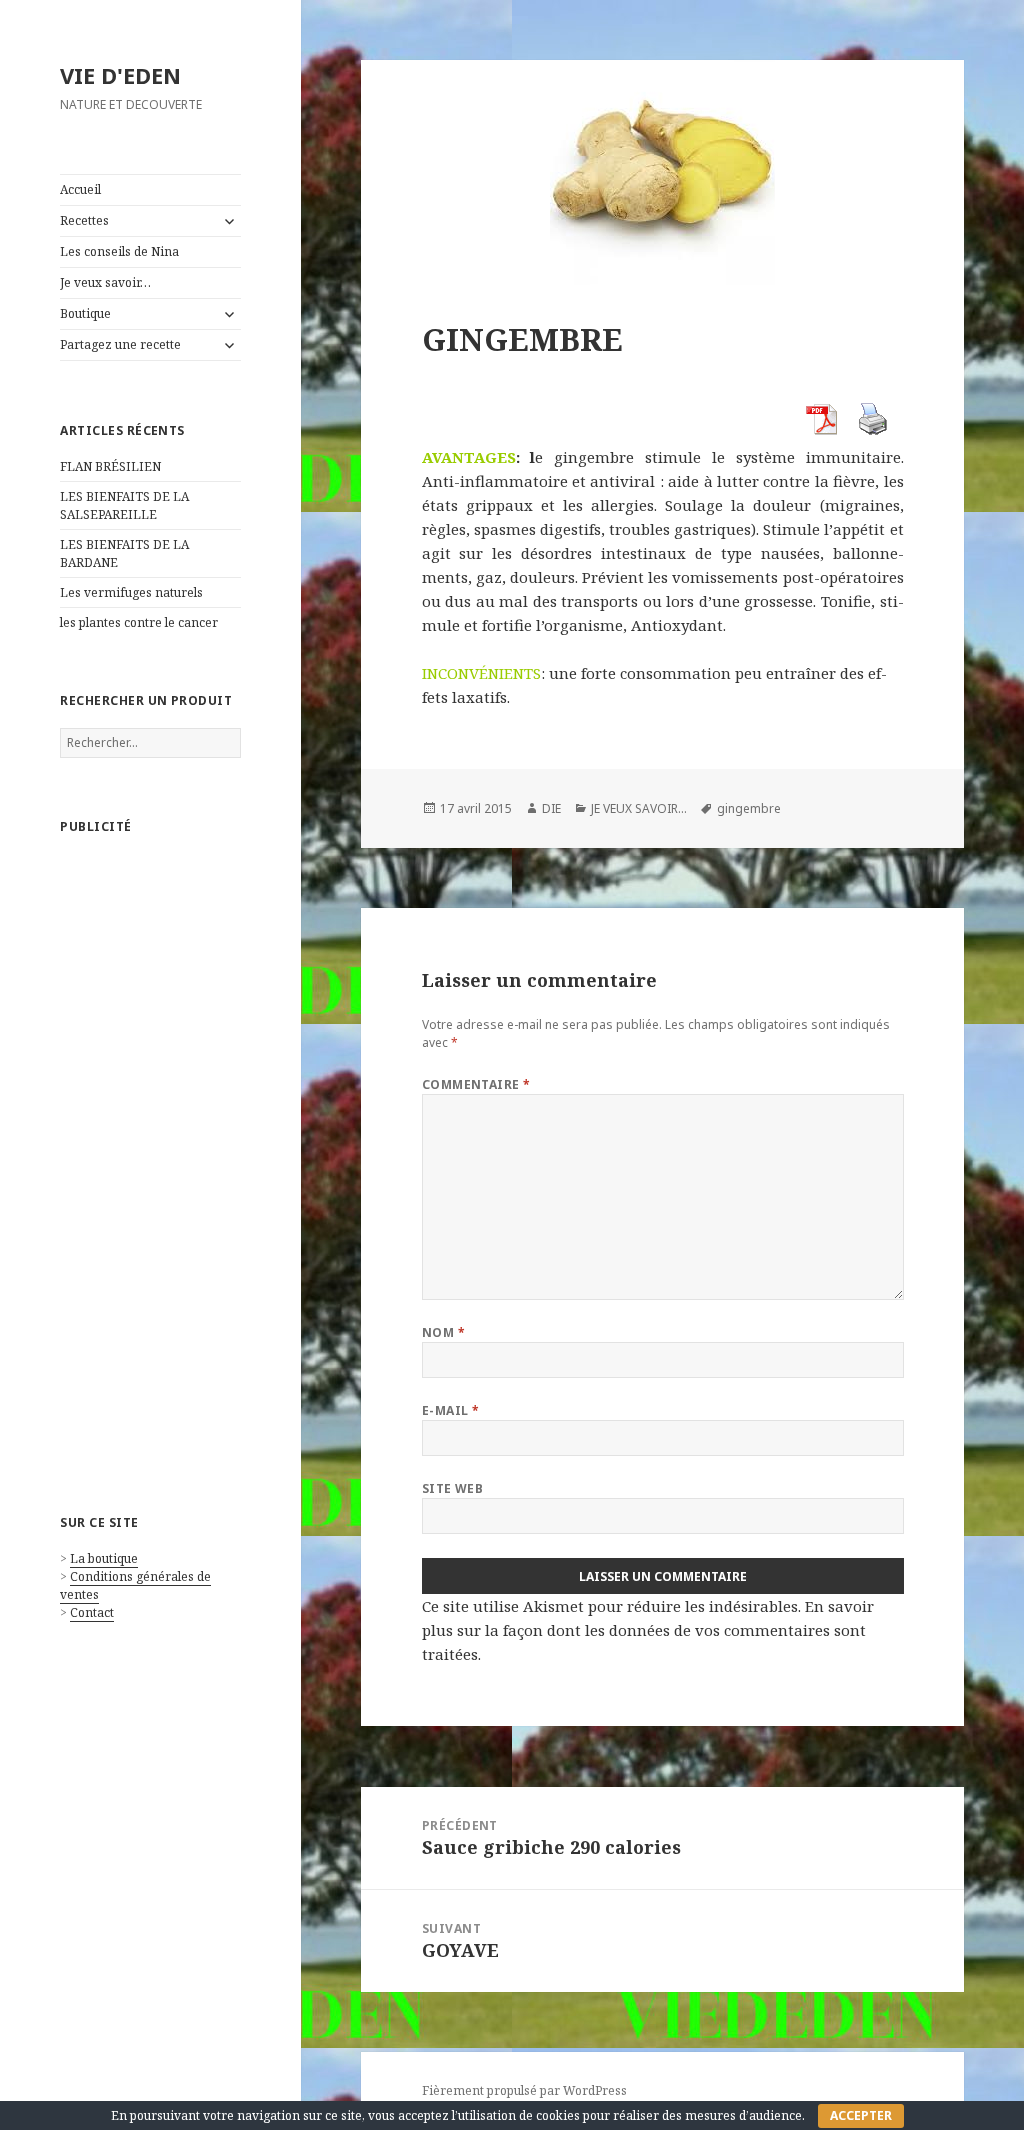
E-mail (451, 1410)
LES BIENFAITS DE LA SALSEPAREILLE (124, 505)
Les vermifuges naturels (131, 592)
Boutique (85, 313)
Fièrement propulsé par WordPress (524, 2090)
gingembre (749, 808)
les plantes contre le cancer (139, 622)
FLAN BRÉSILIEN (110, 466)
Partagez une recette (120, 344)
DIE (551, 808)
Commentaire (476, 1084)
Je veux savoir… (105, 282)
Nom (443, 1332)
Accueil (80, 189)
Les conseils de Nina (119, 251)
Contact (92, 1612)
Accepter (861, 2115)
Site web (453, 1488)
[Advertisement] (150, 1154)
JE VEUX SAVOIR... (639, 808)
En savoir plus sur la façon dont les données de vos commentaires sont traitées (648, 1630)
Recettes (84, 220)
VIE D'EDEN (120, 75)
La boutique (104, 1558)
